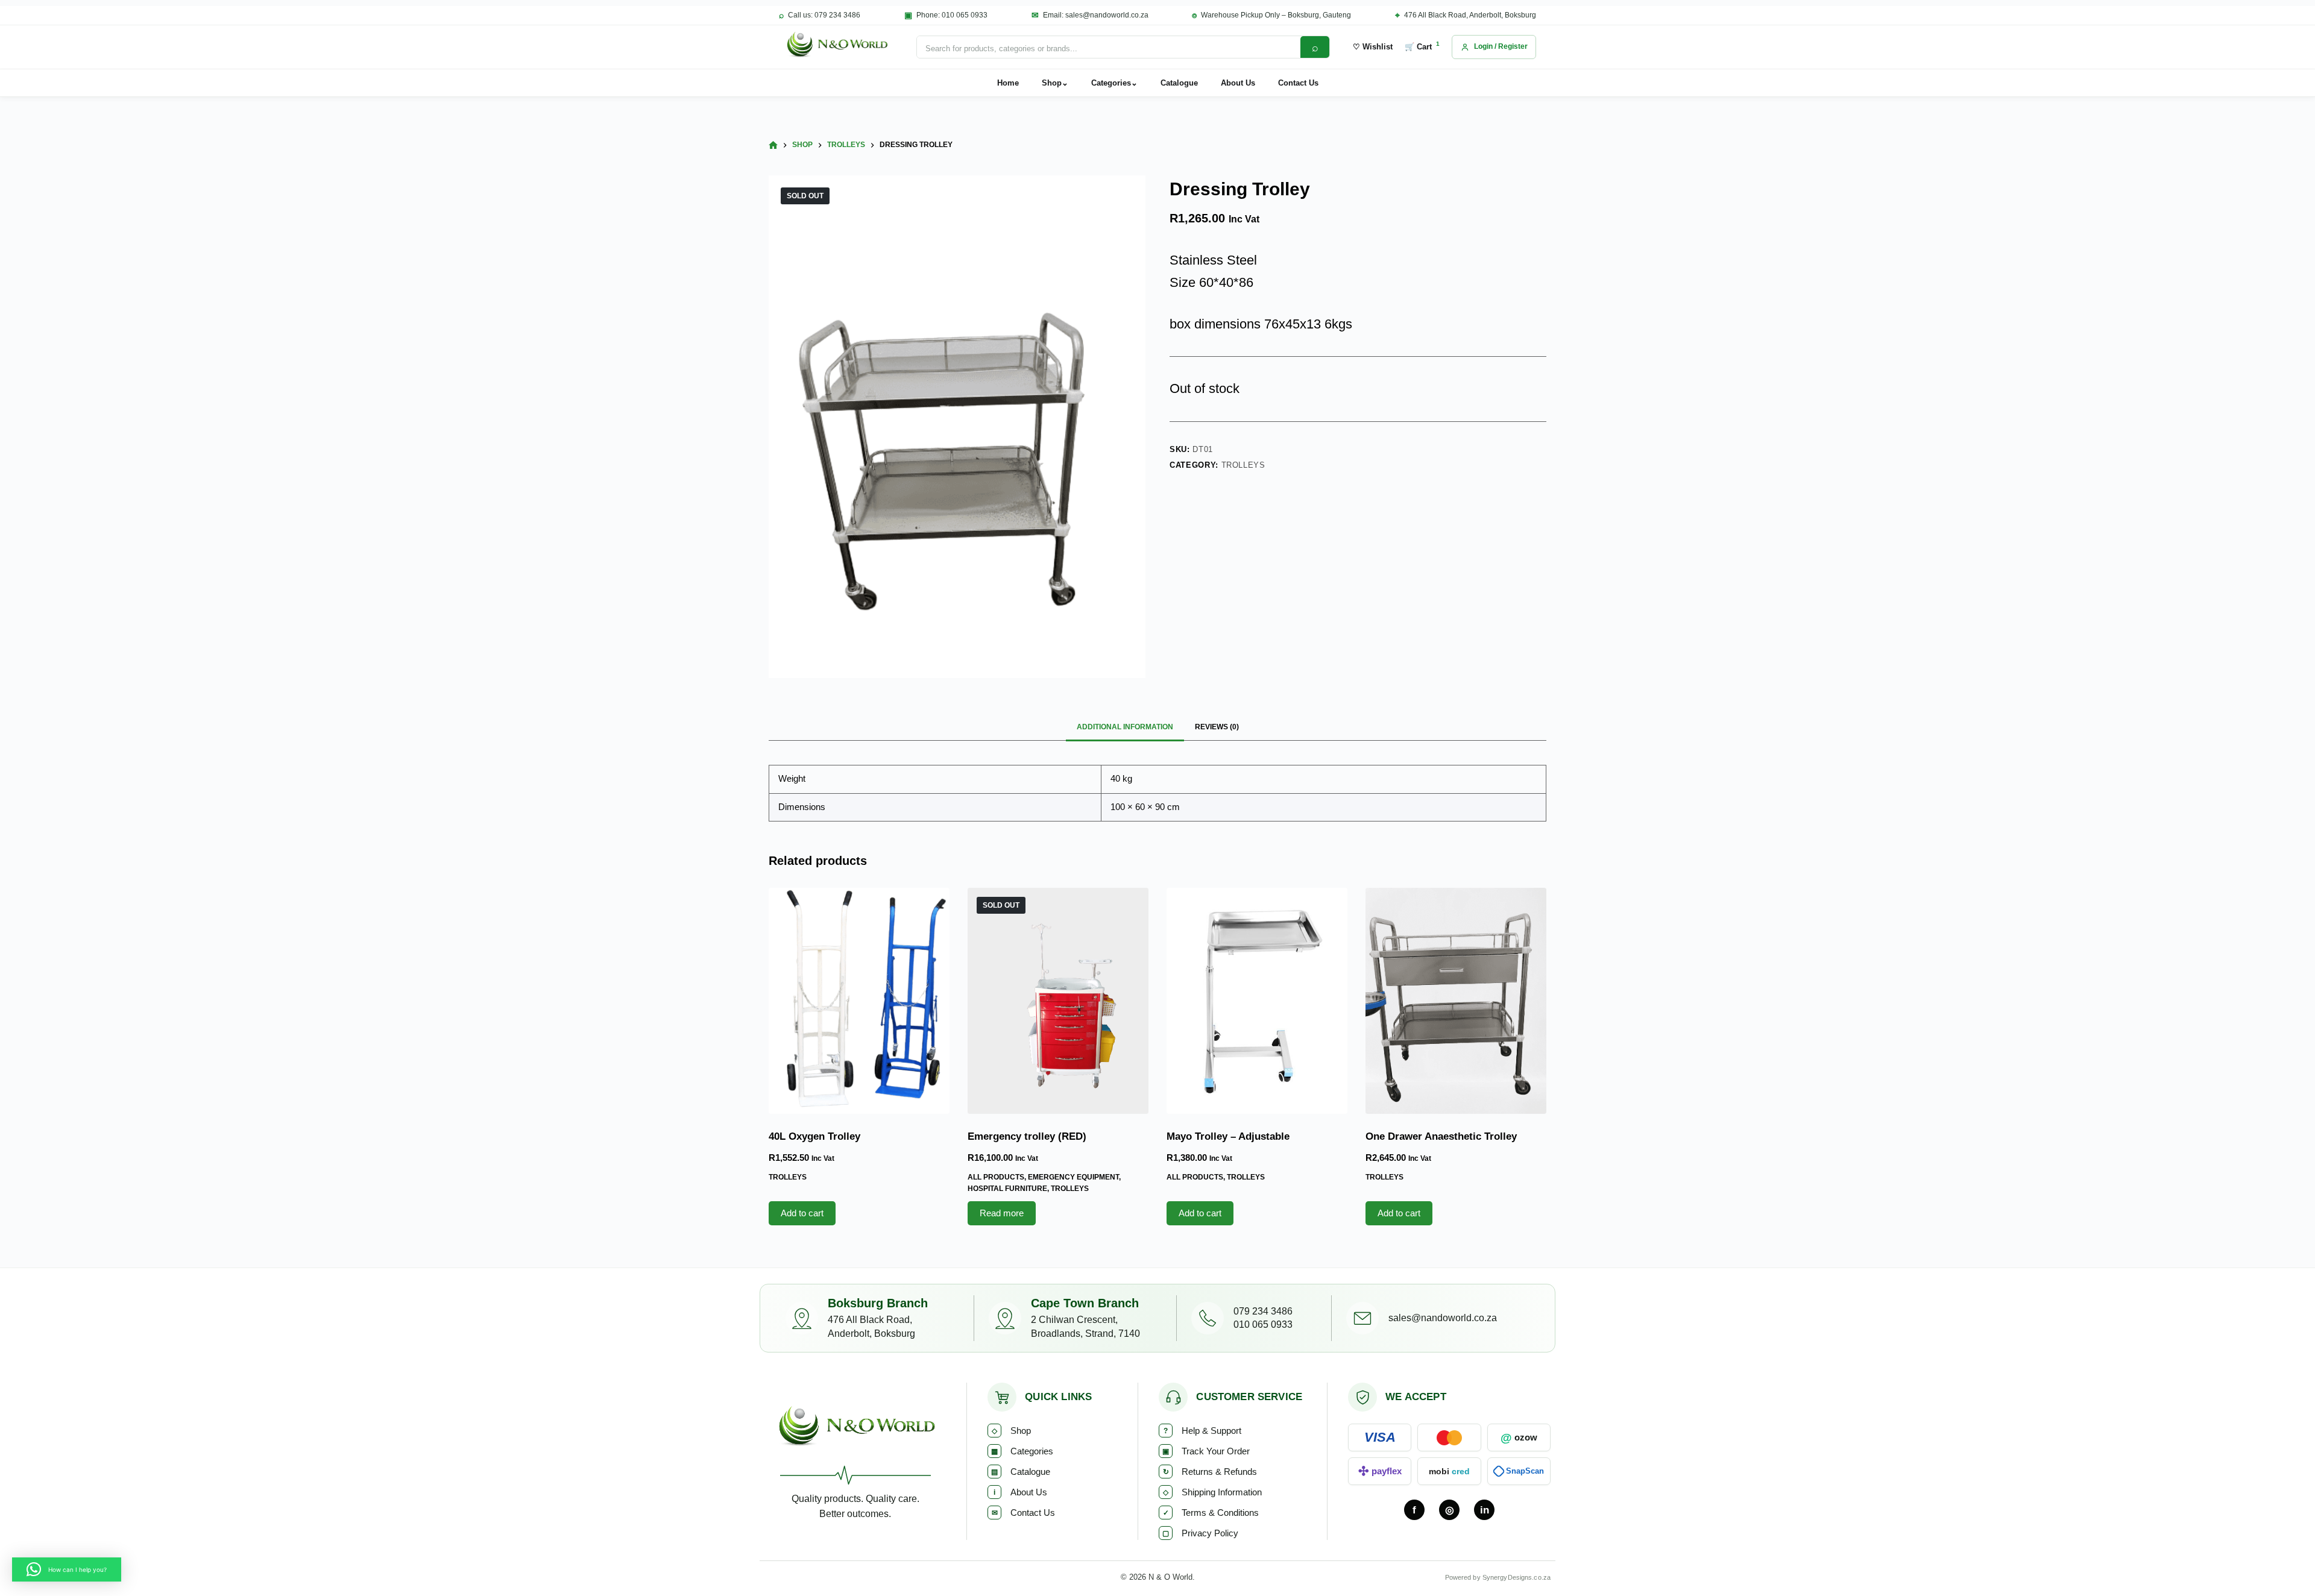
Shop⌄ (1055, 83)
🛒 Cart (1422, 46)
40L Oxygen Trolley (814, 1136)
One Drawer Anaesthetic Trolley (1441, 1136)
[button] (67, 1569)
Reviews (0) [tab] (1217, 727)
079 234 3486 (1263, 1311)
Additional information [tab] (1125, 727)
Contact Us (1298, 83)
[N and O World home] (855, 1430)
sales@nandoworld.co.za (1443, 1318)
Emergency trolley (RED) (1027, 1136)
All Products (996, 1177)
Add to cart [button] (802, 1213)
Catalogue (1179, 83)
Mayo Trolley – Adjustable (1228, 1136)
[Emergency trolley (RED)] (1058, 1001)
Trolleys (1243, 465)
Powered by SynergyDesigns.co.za (1498, 1577)
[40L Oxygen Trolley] (859, 1001)
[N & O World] (836, 47)
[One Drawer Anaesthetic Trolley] (1456, 1001)
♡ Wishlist (1373, 47)
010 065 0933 (1263, 1324)
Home (1008, 83)
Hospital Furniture (1007, 1189)
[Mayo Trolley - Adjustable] (1257, 1001)
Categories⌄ (1114, 83)
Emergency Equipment (1073, 1177)
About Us (1238, 83)
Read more (1002, 1213)
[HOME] (773, 146)
